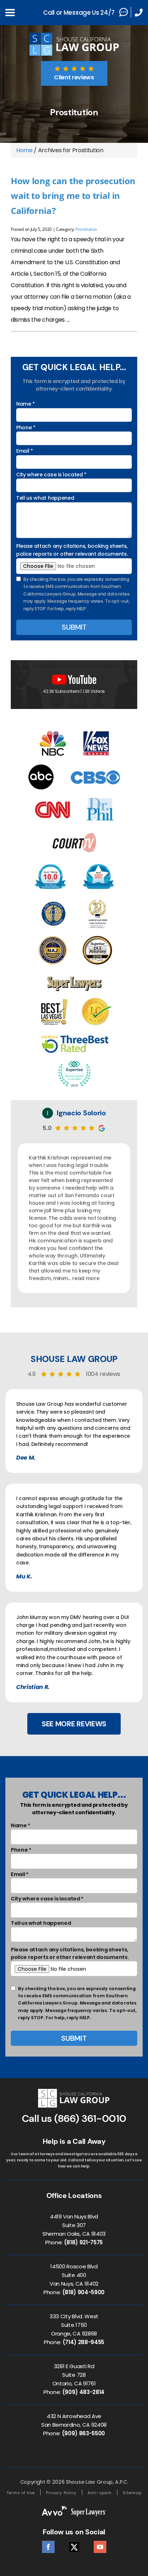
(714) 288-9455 (84, 2342)
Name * (26, 404)
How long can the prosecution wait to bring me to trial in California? (73, 196)
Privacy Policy (61, 2493)
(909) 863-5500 (84, 2433)
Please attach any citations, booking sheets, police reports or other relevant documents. (72, 550)
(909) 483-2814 (84, 2392)
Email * (25, 451)
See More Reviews (74, 1724)
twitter (74, 2545)
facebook (48, 2545)
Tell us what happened (45, 498)
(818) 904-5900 (84, 2292)
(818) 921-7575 (84, 2242)
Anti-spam (100, 2493)
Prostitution (86, 229)
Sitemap (132, 2493)
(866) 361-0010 (90, 2118)
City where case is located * (51, 475)
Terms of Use (21, 2493)
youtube (100, 2545)
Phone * (26, 428)
